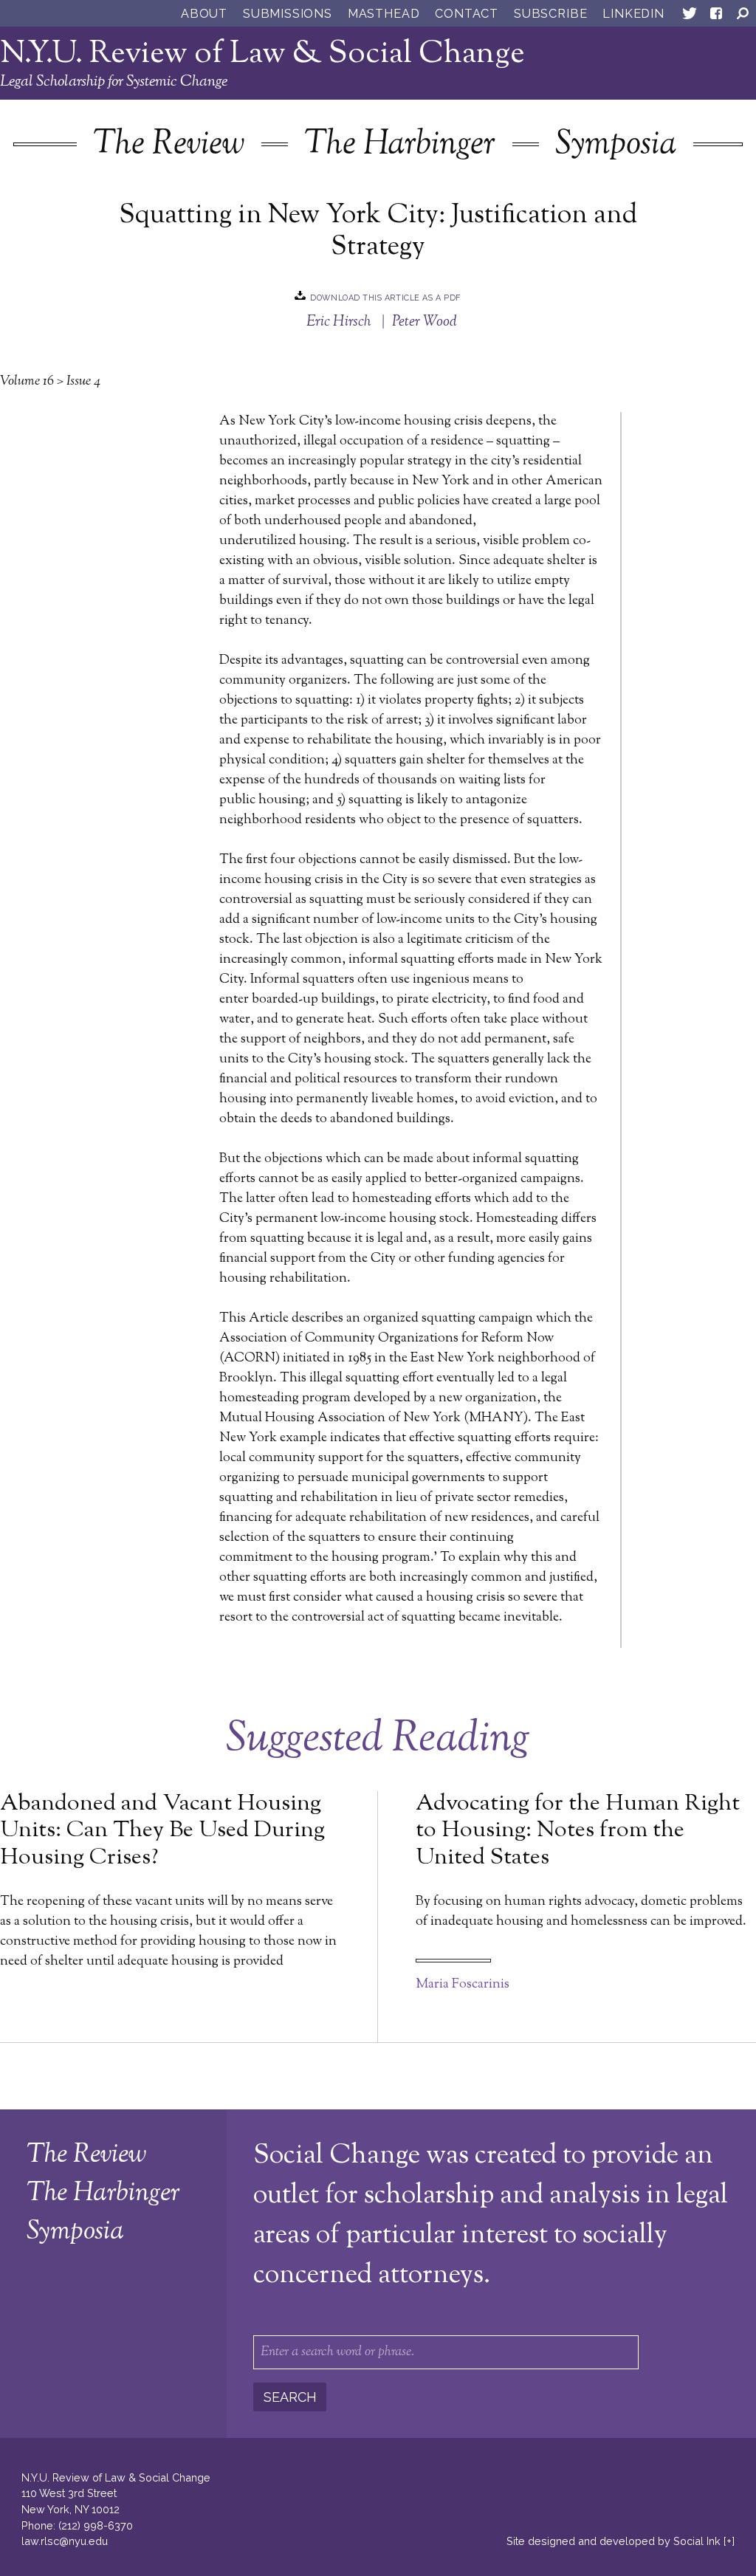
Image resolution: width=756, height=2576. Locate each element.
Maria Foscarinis (463, 1985)
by (614, 2541)
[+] (729, 2541)
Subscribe (550, 14)
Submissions (288, 14)
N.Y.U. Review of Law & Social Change (262, 54)
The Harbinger (400, 145)
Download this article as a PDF (385, 297)
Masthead (384, 14)
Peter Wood (425, 322)
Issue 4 (83, 382)
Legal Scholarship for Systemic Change (114, 82)
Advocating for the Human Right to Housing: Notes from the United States (578, 1831)
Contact (467, 14)
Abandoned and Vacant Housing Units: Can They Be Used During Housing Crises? (162, 1831)
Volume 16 (27, 382)
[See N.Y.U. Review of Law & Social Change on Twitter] (690, 16)
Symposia (616, 145)
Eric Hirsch (339, 322)
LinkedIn (633, 14)
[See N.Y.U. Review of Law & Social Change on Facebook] (716, 16)
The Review (169, 145)
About (204, 14)
